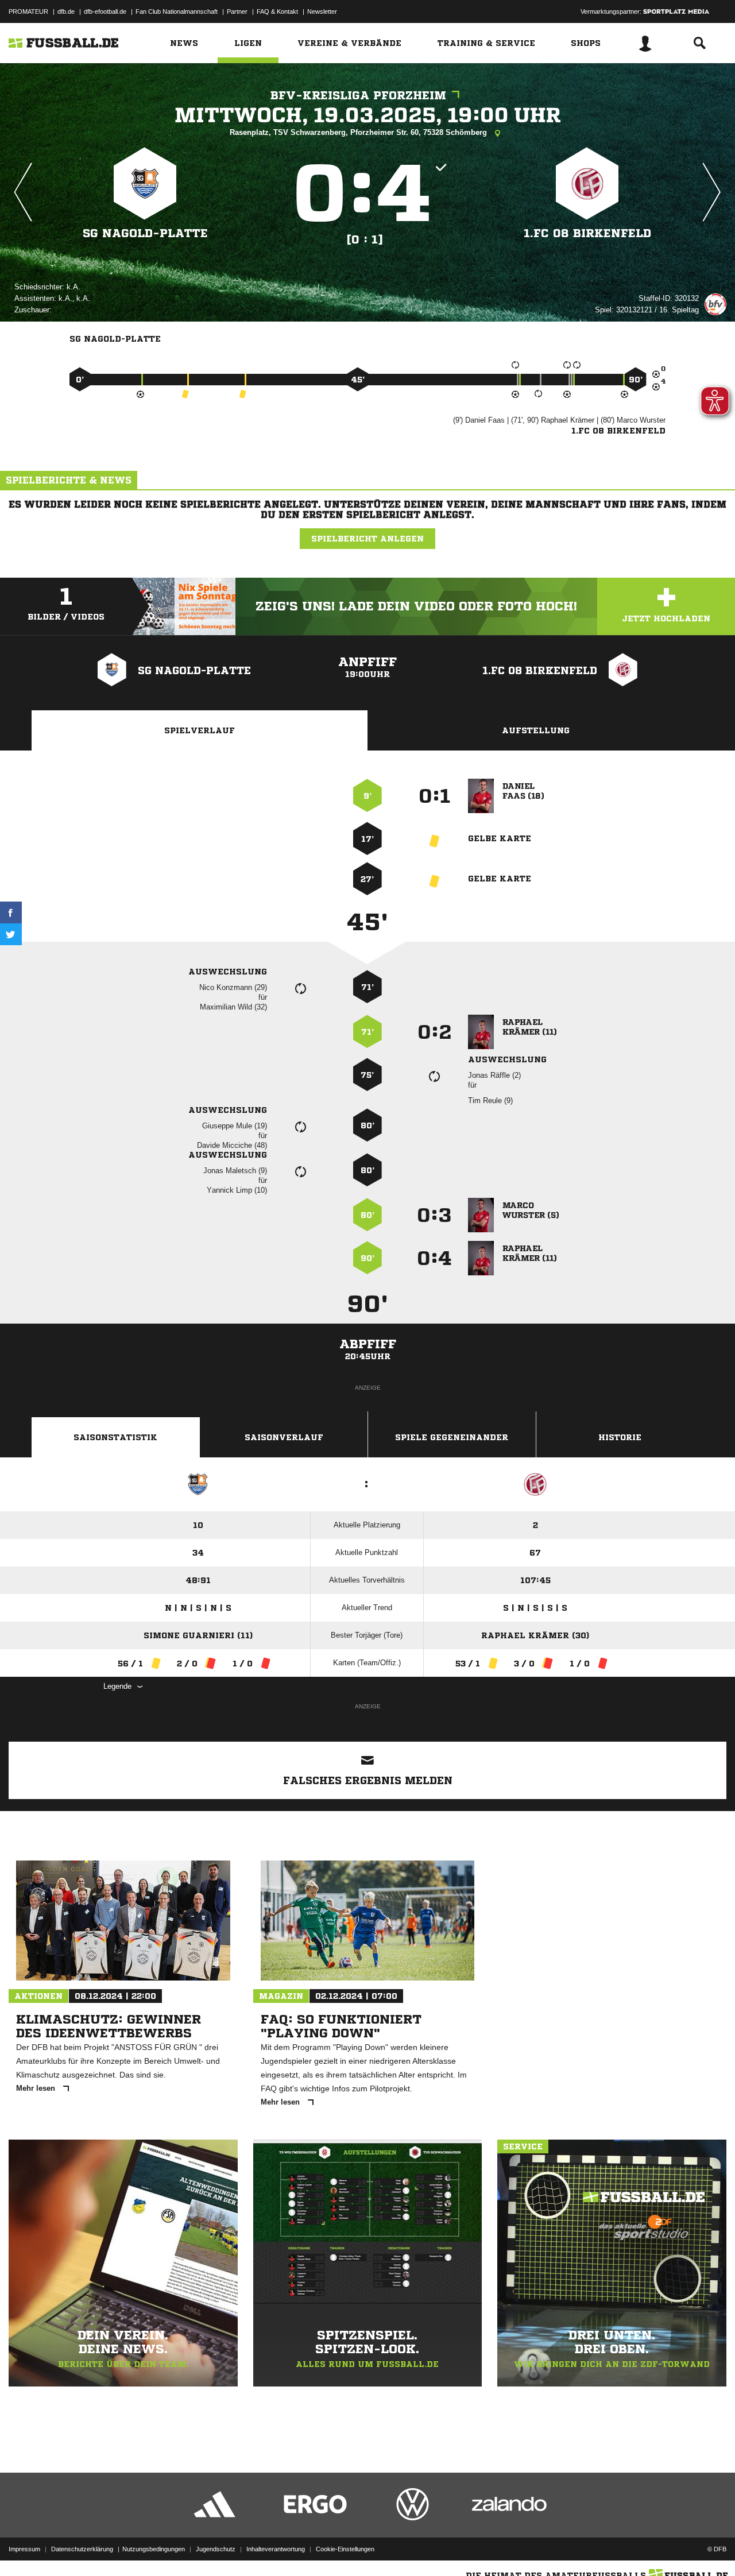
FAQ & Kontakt (277, 11)
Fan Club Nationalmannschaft (177, 11)
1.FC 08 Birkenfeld (587, 233)
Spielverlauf (200, 730)
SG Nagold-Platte (145, 233)
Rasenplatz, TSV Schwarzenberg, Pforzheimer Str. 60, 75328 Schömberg (359, 132)
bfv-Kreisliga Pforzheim (358, 96)
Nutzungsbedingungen (154, 2549)
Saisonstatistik (115, 1437)
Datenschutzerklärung (82, 2549)
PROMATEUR (28, 11)
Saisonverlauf (284, 1437)
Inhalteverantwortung (276, 2549)
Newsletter (322, 11)
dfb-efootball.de (105, 11)
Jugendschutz (216, 2549)
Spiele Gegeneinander (452, 1437)
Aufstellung (536, 730)
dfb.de (66, 11)
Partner (237, 11)
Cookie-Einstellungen (345, 2549)
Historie (620, 1437)
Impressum (24, 2549)
